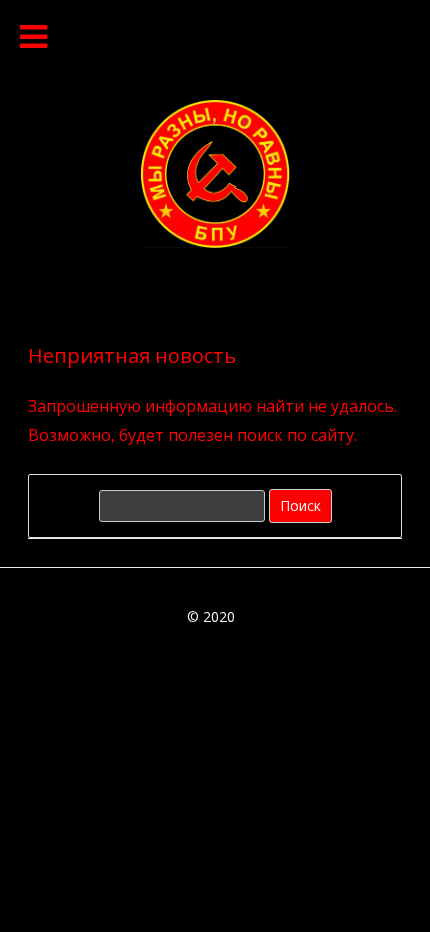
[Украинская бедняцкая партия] (215, 242)
